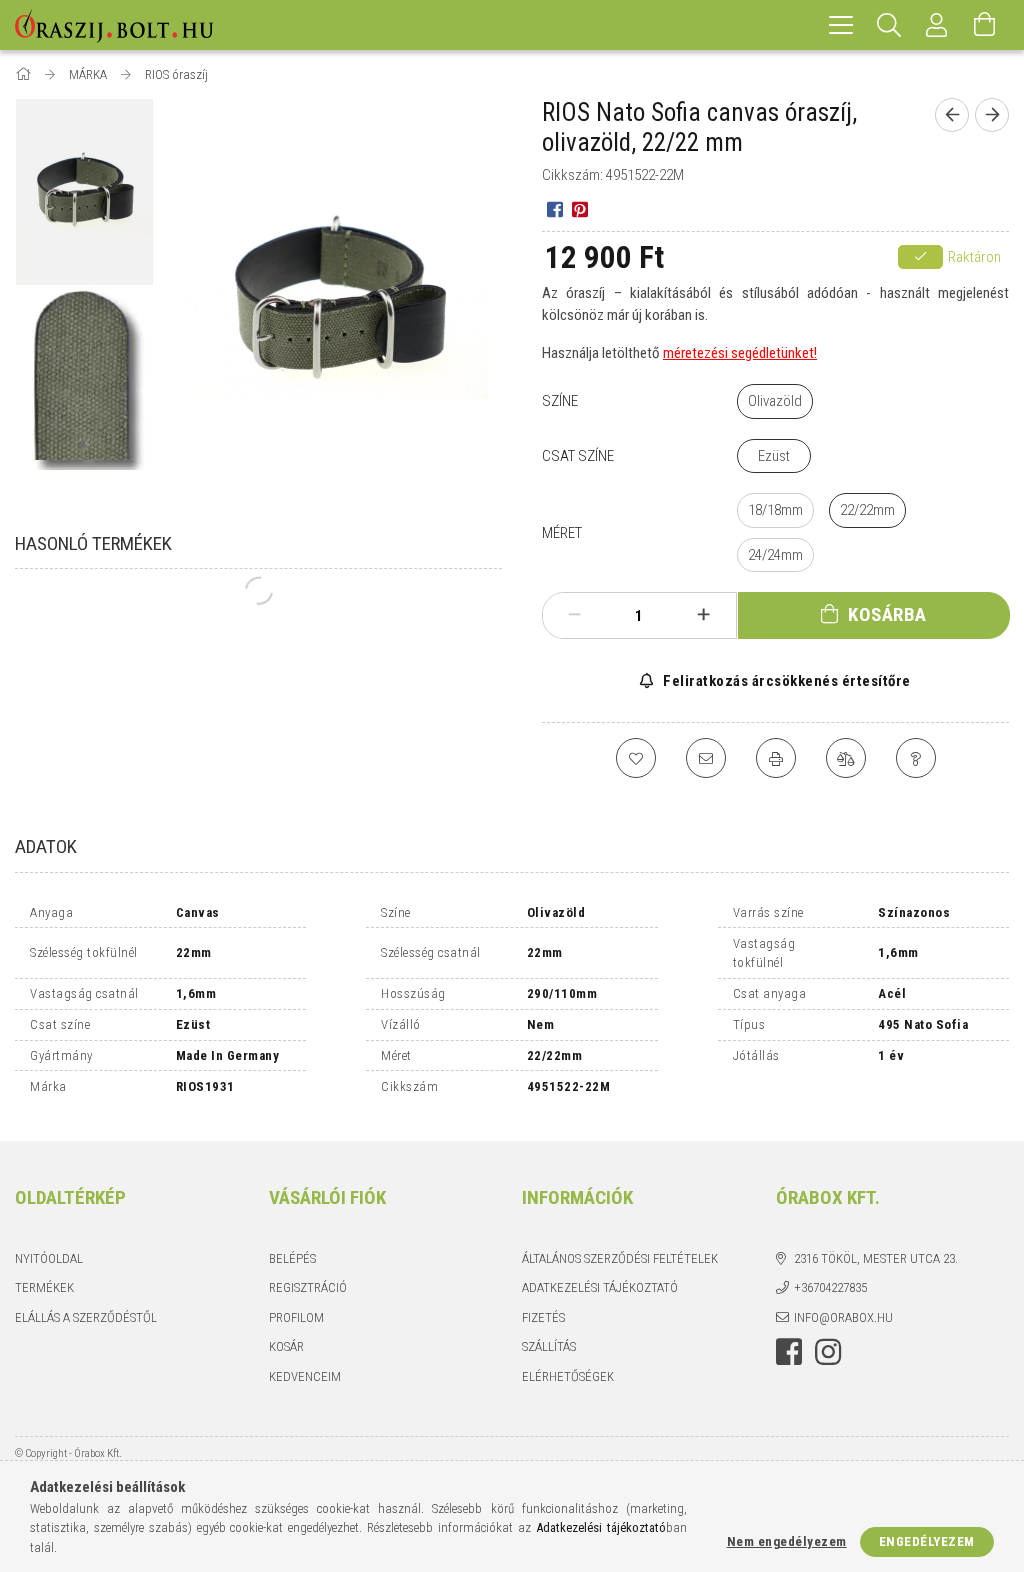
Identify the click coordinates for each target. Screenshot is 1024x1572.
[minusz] (575, 615)
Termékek (44, 1287)
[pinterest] (579, 208)
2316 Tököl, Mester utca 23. (876, 1258)
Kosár (286, 1346)
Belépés (292, 1258)
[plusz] (703, 615)
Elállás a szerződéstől (86, 1317)
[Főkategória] (24, 74)
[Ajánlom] (706, 758)
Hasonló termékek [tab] (93, 543)
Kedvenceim (305, 1376)
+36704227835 (830, 1287)
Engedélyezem (927, 1541)
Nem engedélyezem (787, 1541)
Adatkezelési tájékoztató (600, 1287)
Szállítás (549, 1346)
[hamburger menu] (841, 25)
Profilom (296, 1317)
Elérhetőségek (568, 1376)
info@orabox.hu (843, 1317)
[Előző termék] (952, 115)
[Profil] (937, 25)
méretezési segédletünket (738, 353)
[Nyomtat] (776, 758)
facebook (789, 1352)
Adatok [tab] (46, 846)
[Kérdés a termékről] (916, 758)
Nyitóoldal (49, 1258)
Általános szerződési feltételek (620, 1258)
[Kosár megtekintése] (985, 25)
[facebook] (554, 208)
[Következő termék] (992, 115)
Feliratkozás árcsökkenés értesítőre (785, 681)
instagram (828, 1352)
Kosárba (887, 614)
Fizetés (543, 1317)
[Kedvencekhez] (636, 758)
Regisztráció (308, 1287)
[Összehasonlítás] (846, 758)
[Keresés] (889, 25)
